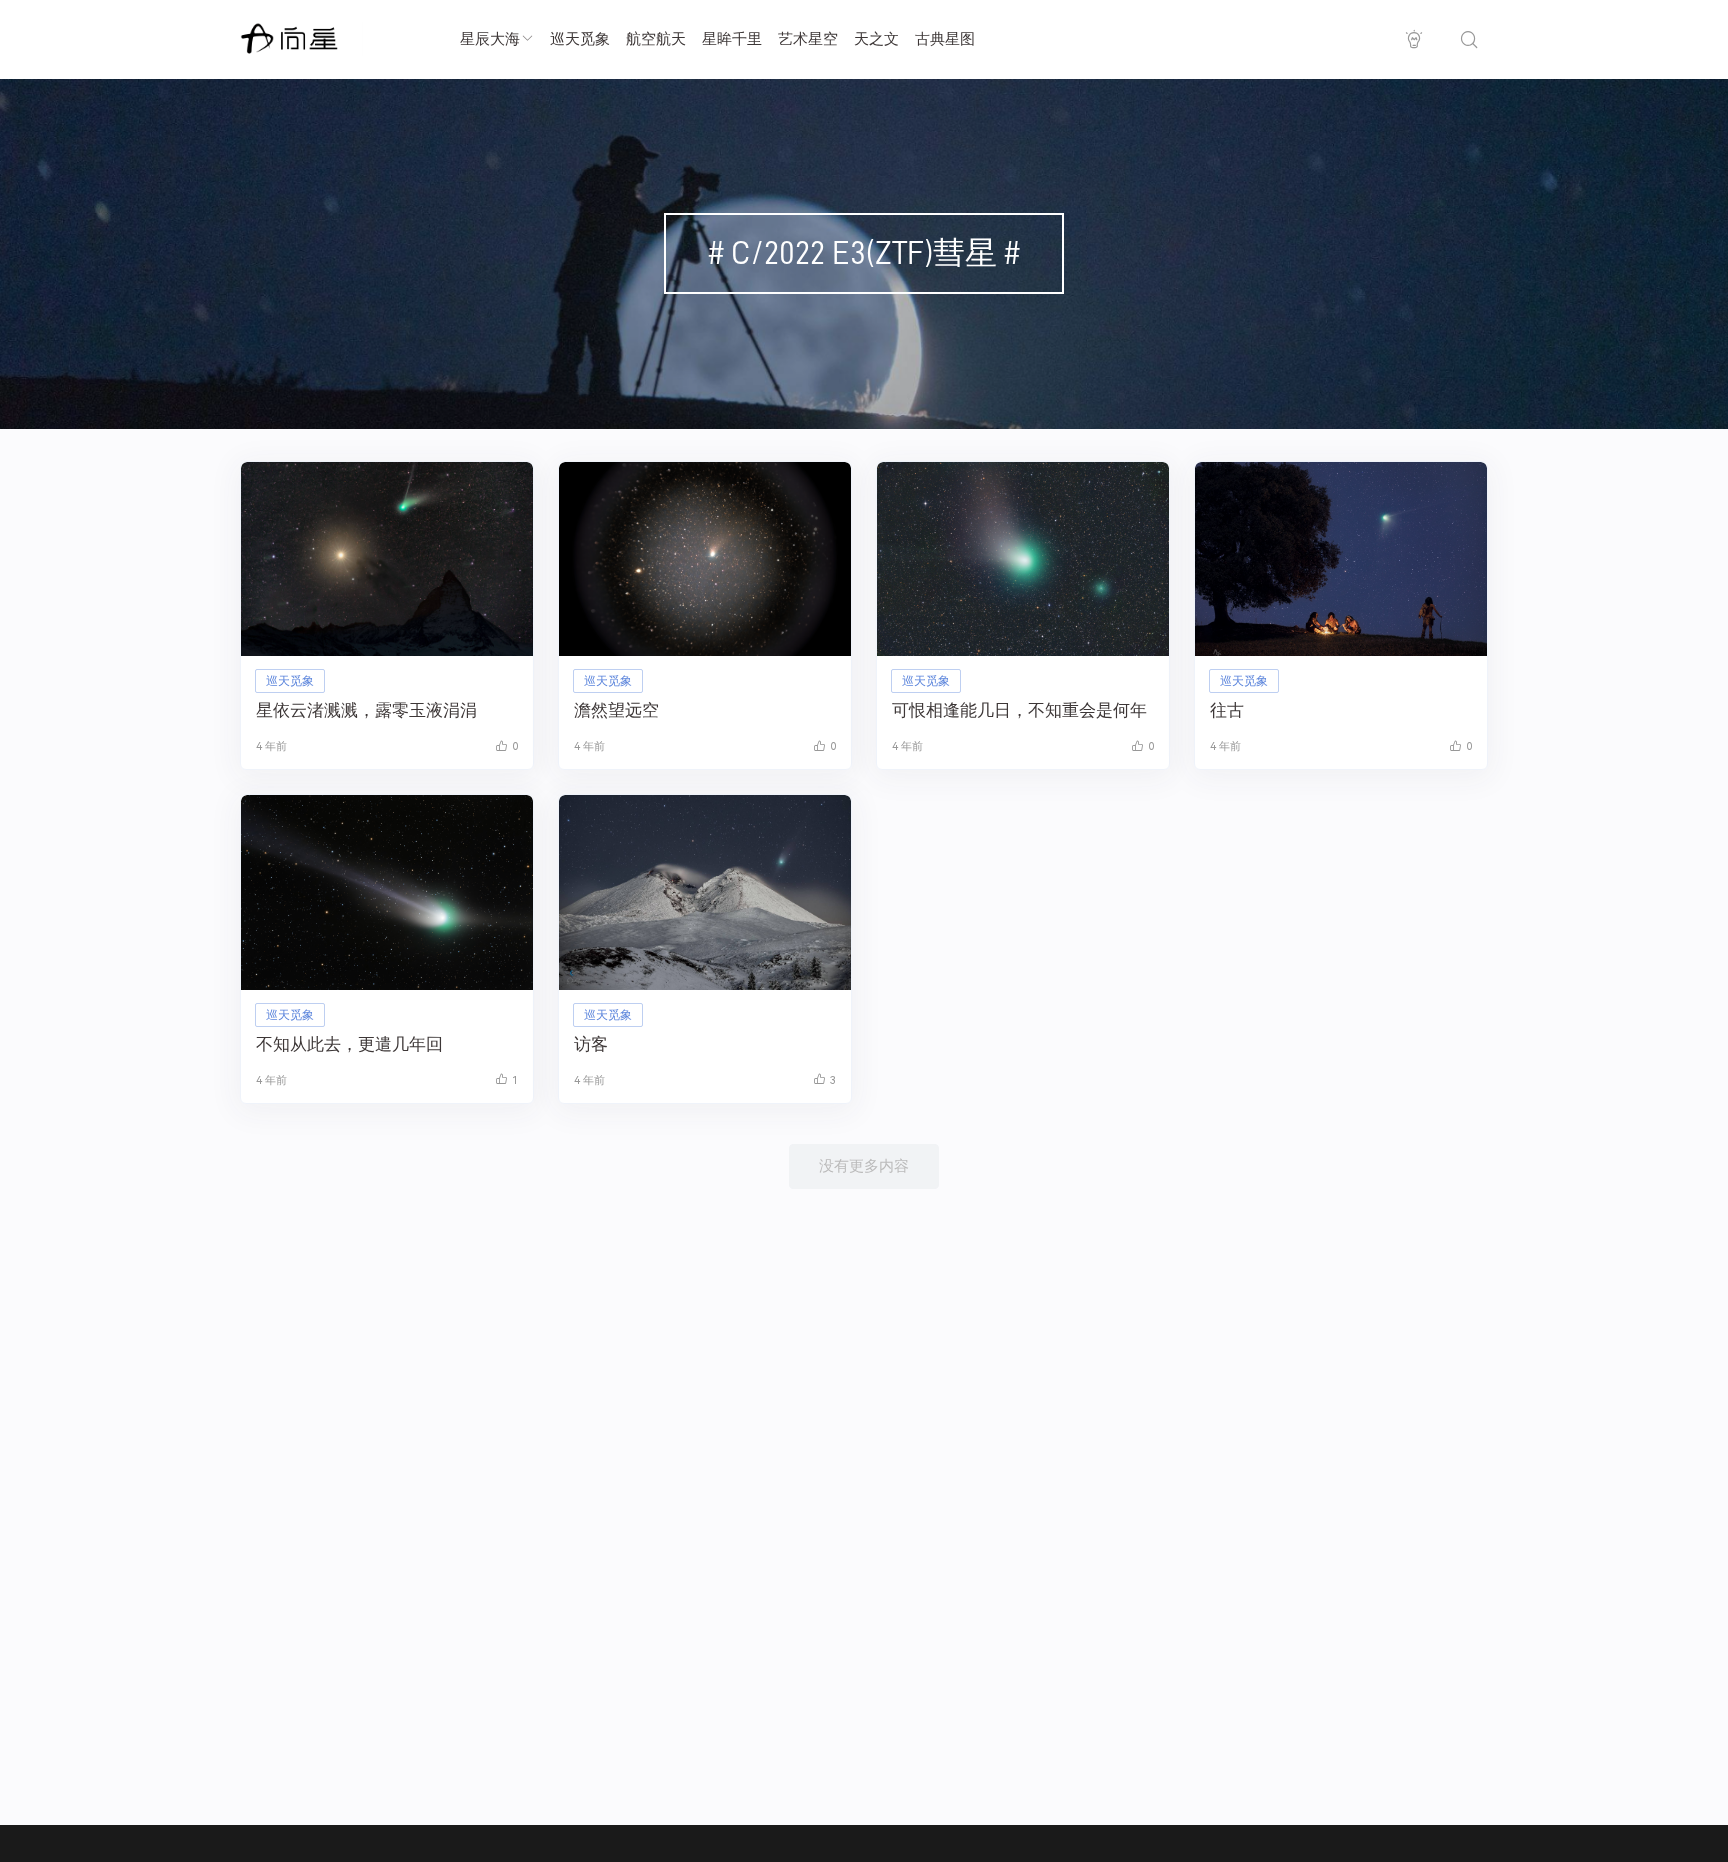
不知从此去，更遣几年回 (349, 1044)
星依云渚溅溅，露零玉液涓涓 (366, 710)
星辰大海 (490, 39)
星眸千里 (732, 39)
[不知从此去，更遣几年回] (387, 892)
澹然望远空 (616, 710)
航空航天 (656, 39)
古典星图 (945, 39)
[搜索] (1468, 39)
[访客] (705, 892)
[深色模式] (1413, 39)
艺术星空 (808, 39)
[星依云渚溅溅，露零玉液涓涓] (387, 559)
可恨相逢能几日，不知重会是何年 (1019, 710)
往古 (1227, 710)
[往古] (1341, 559)
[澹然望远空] (705, 559)
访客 (591, 1044)
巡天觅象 (580, 39)
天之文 (876, 39)
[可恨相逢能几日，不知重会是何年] (1023, 559)
